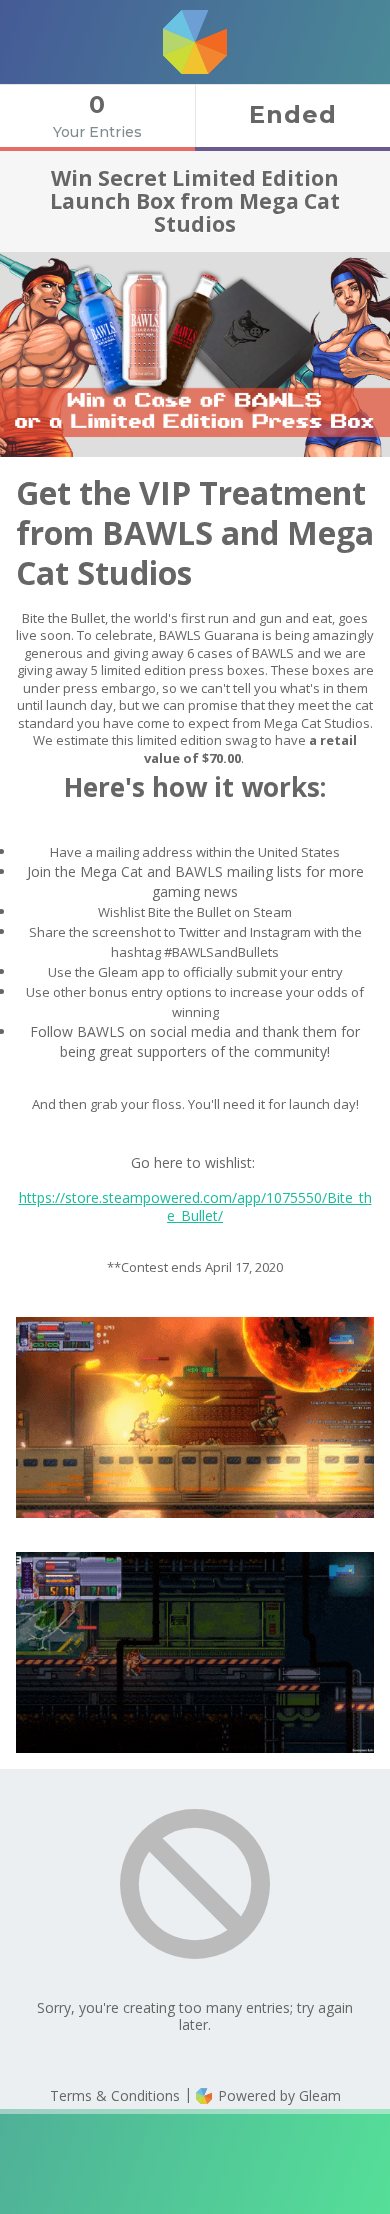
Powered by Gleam (277, 2095)
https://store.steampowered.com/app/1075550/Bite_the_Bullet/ (195, 1206)
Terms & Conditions (115, 2095)
